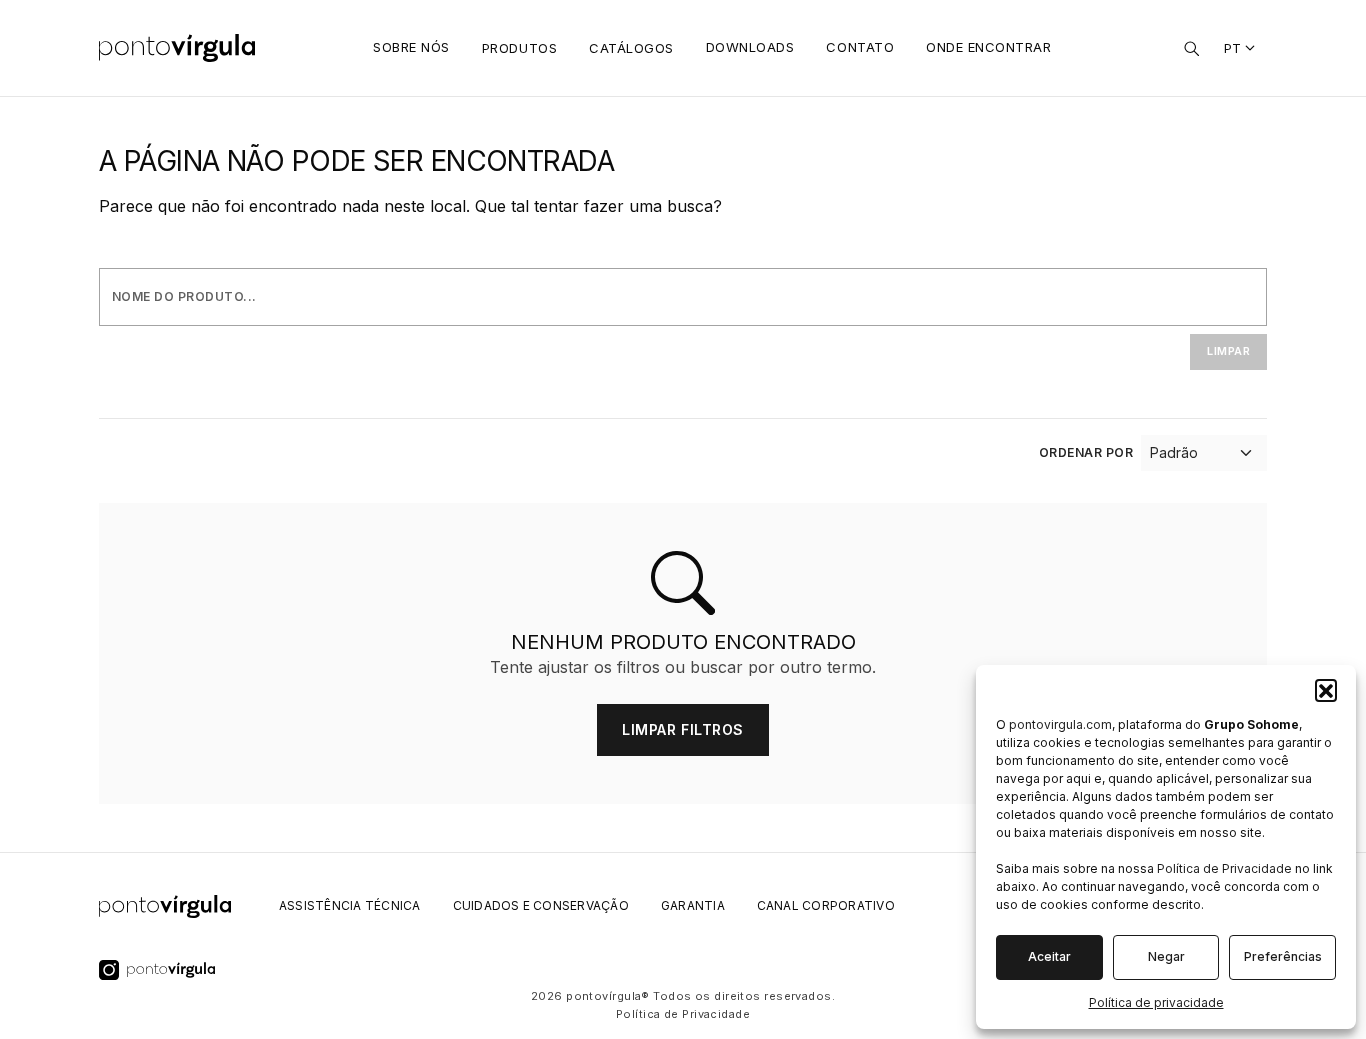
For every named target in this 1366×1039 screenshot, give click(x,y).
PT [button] (1233, 48)
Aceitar (1049, 956)
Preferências (1283, 956)
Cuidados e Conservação (541, 905)
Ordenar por (1086, 452)
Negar (1166, 956)
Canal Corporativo (826, 905)
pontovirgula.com (1060, 724)
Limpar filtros (683, 729)
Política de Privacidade (1224, 868)
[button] (1326, 690)
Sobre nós (411, 47)
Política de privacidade (1156, 1002)
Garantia (693, 905)
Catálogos (631, 48)
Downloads (750, 47)
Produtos (519, 48)
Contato (860, 47)
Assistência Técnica (350, 905)
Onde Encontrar (988, 47)
